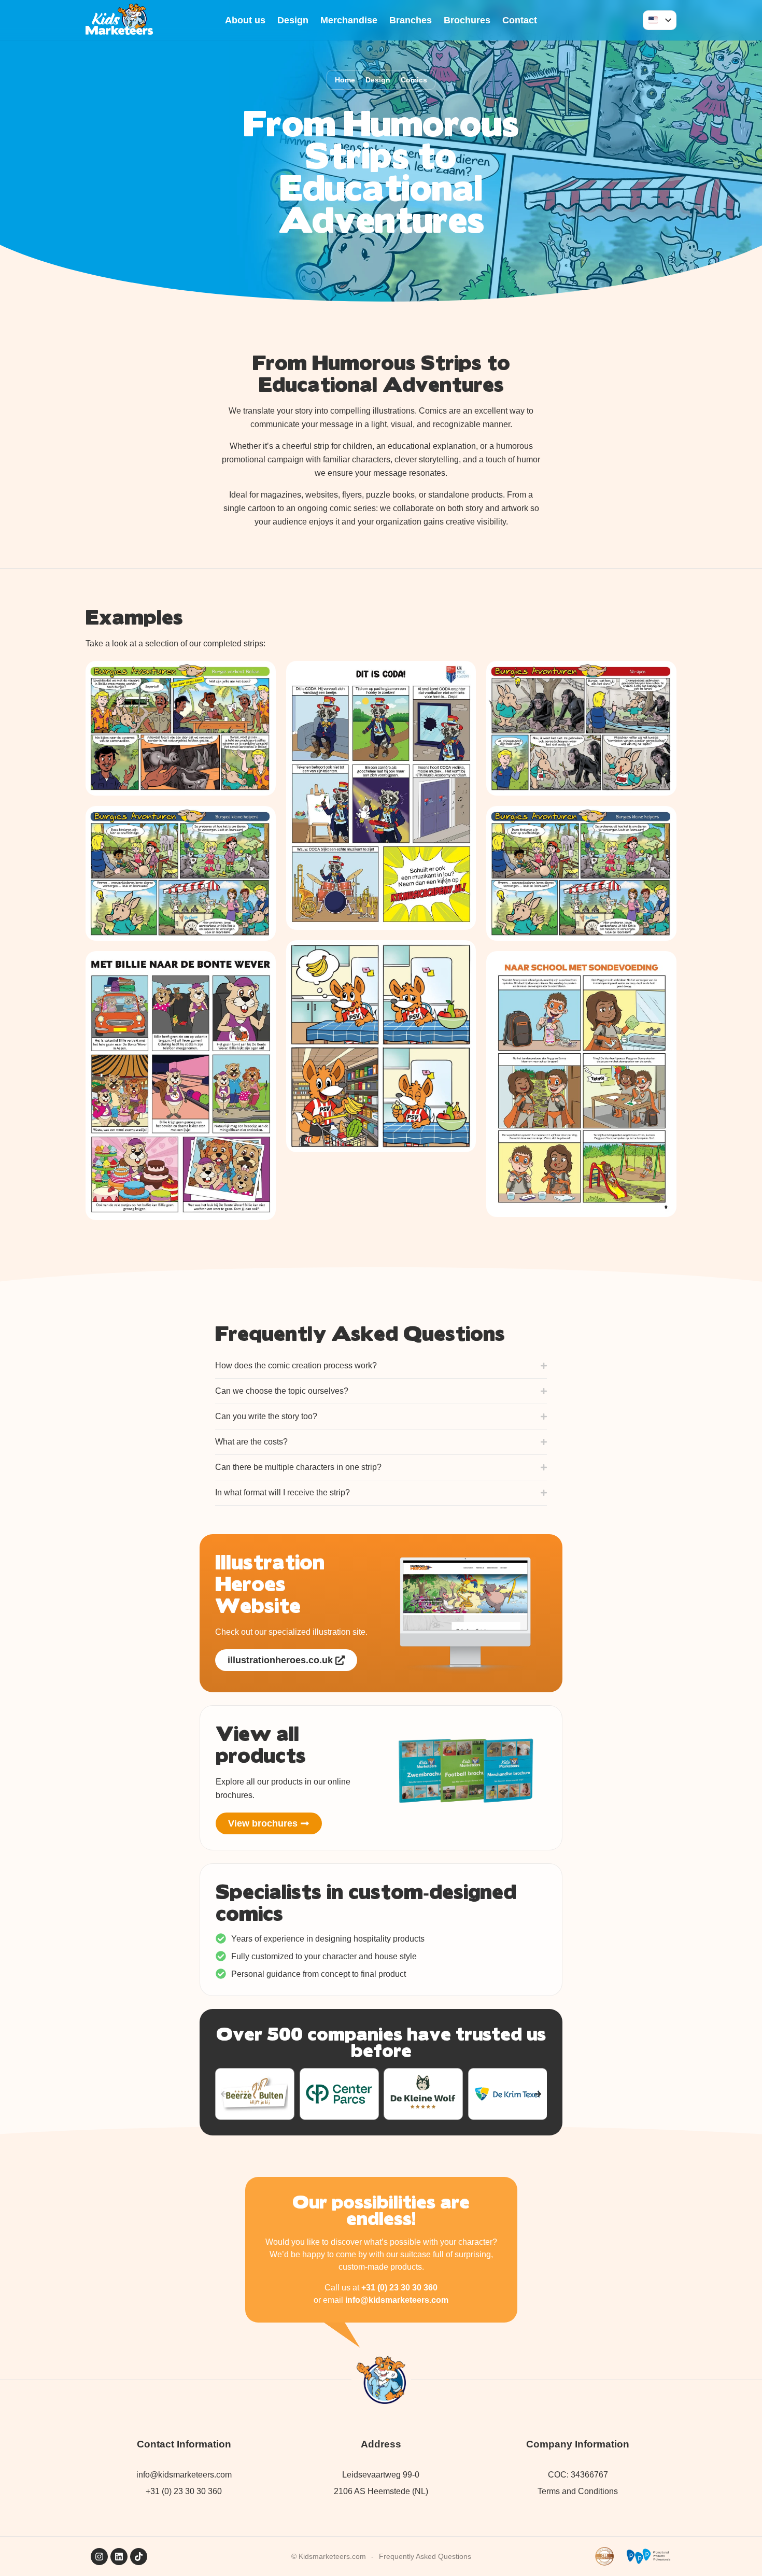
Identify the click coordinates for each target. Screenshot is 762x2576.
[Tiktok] (139, 2557)
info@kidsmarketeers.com (397, 2300)
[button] (224, 2094)
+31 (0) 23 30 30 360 (399, 2288)
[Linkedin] (119, 2557)
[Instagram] (99, 2557)
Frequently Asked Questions (425, 2556)
